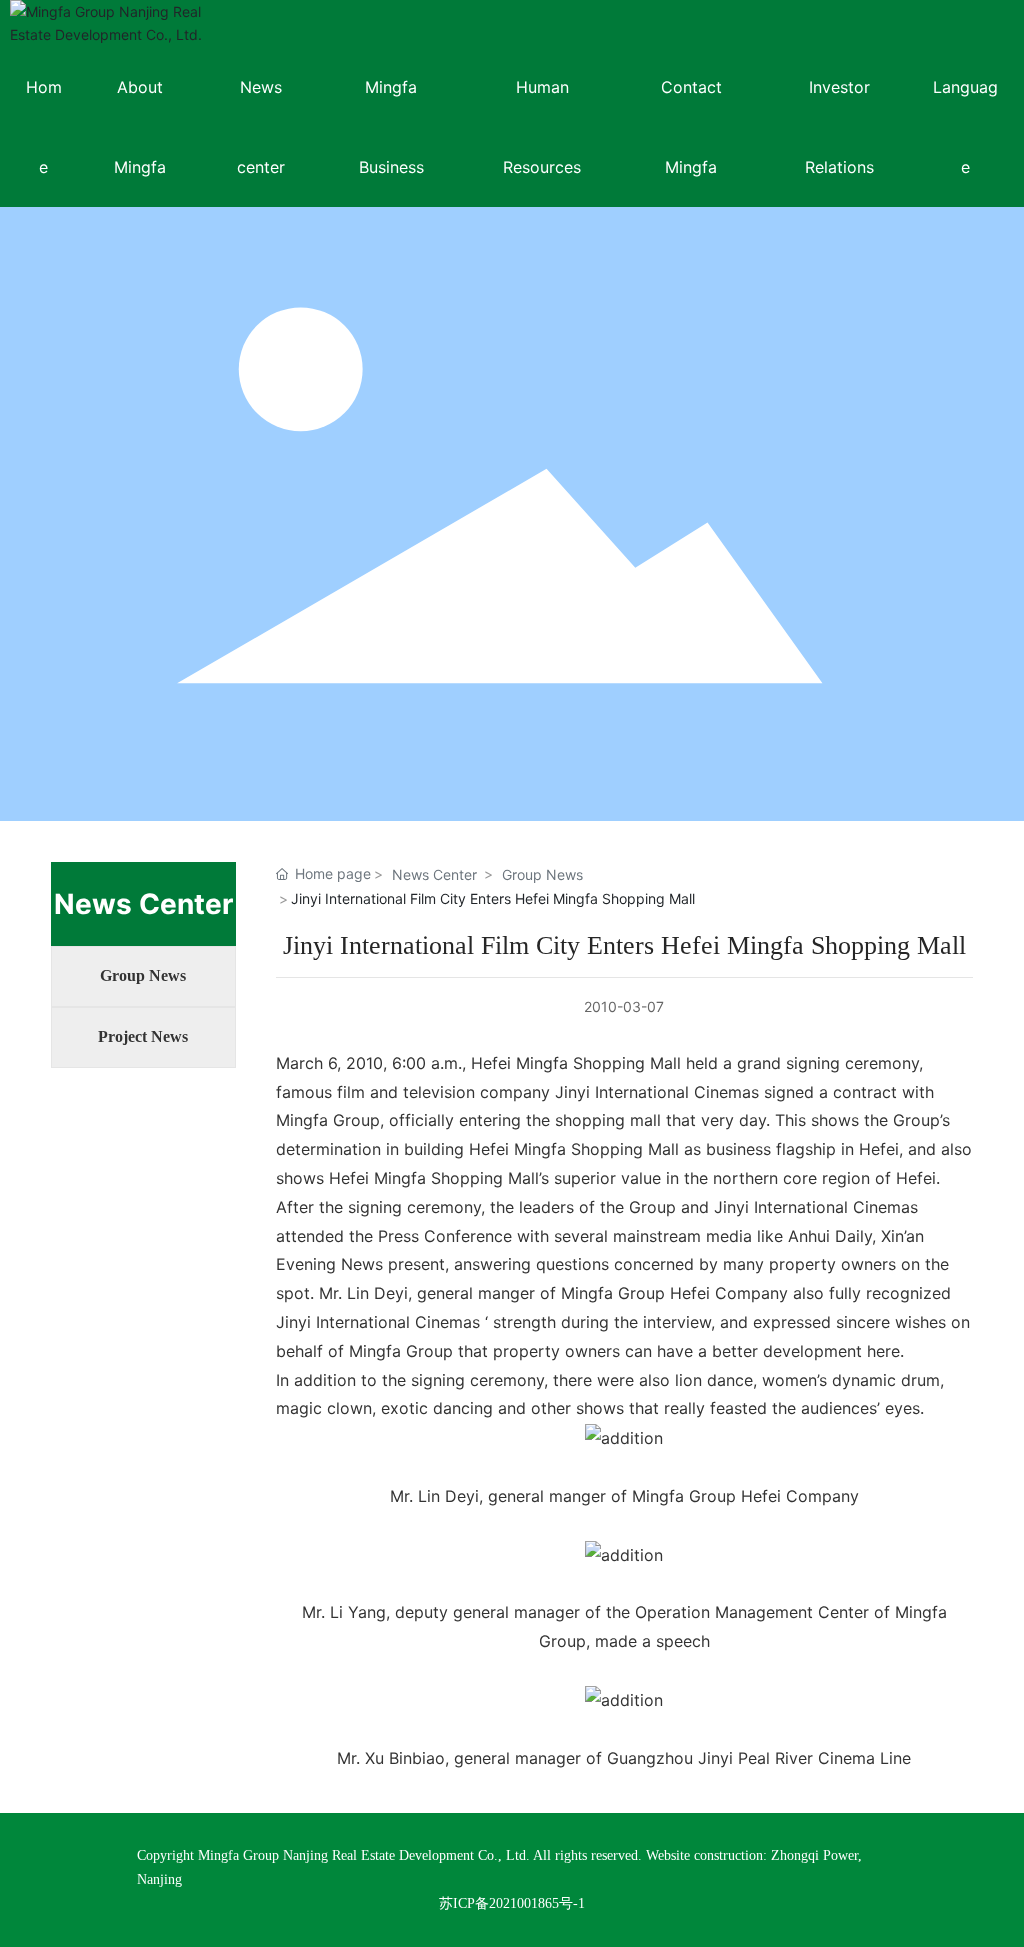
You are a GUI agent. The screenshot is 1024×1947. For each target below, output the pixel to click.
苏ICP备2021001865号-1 (512, 1903)
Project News (143, 1036)
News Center (434, 874)
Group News (143, 975)
